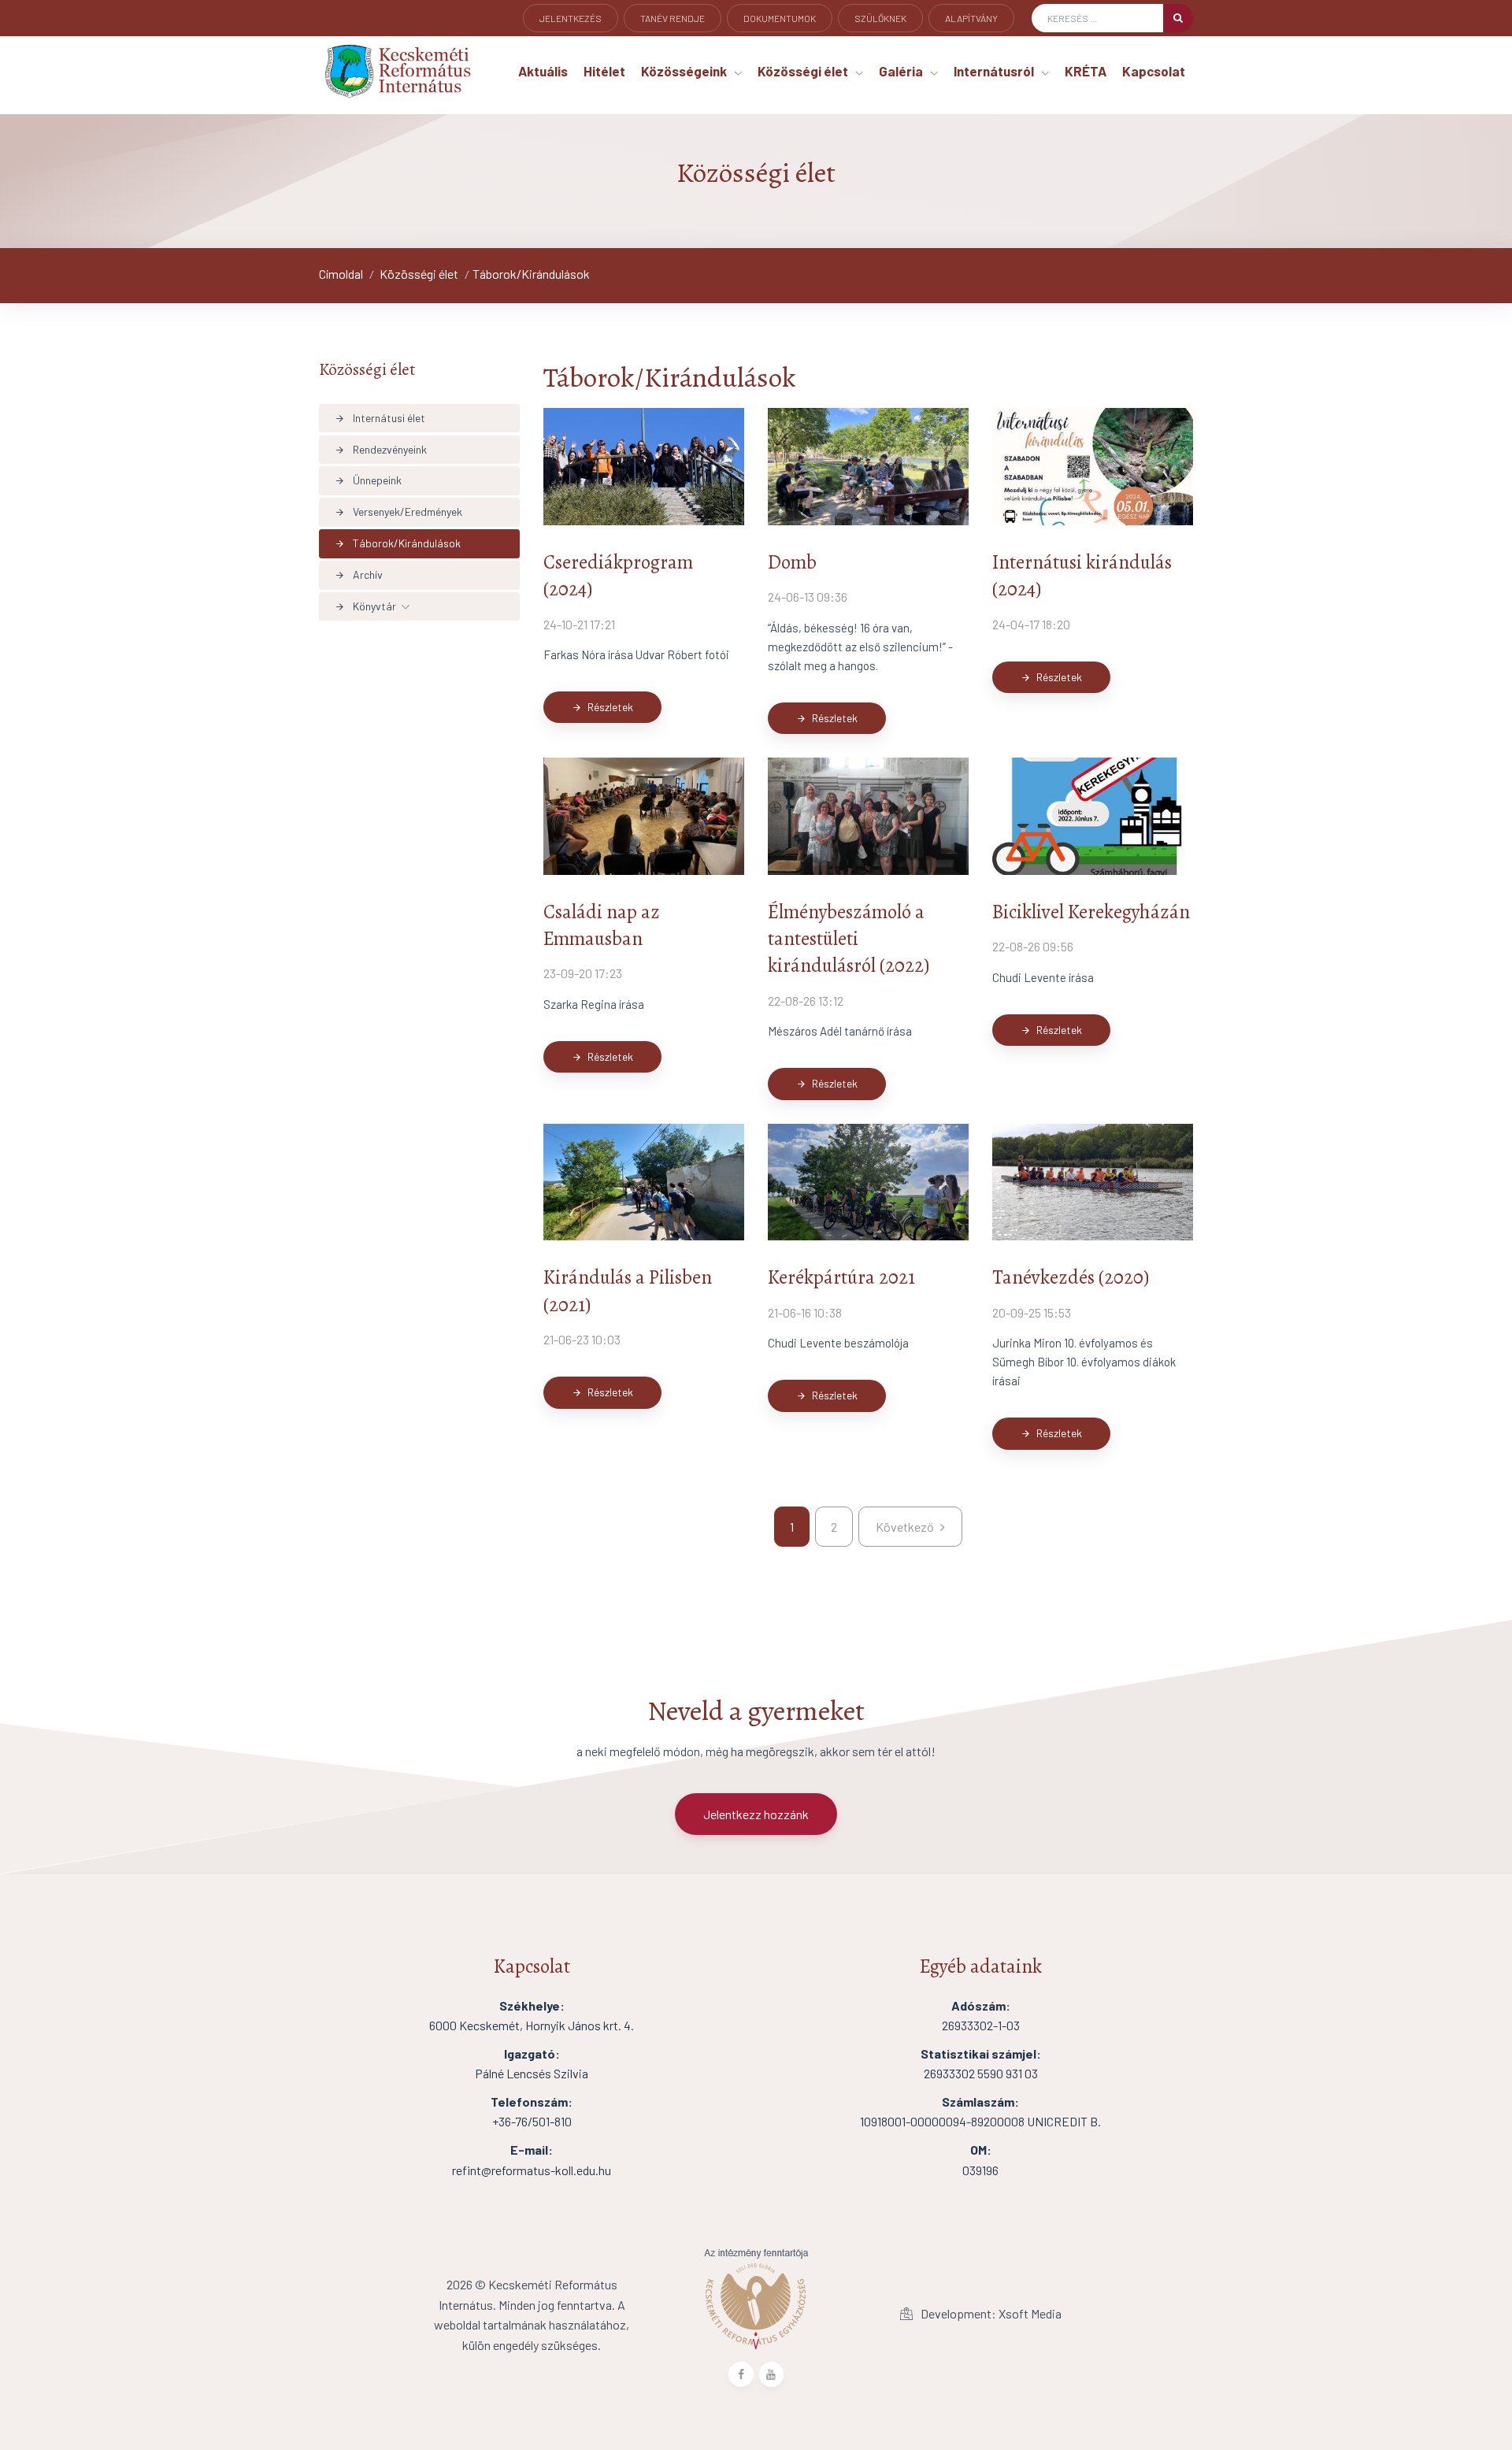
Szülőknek (880, 18)
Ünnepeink (368, 480)
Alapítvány (971, 18)
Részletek (602, 707)
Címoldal (341, 274)
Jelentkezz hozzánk (756, 1814)
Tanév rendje (673, 18)
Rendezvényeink (381, 449)
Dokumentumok (780, 18)
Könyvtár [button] (365, 606)
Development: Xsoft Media (990, 2313)
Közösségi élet (419, 274)
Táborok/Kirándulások (531, 274)
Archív (359, 575)
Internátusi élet (380, 418)
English (559, 41)
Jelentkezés (571, 18)
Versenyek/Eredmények (398, 511)
